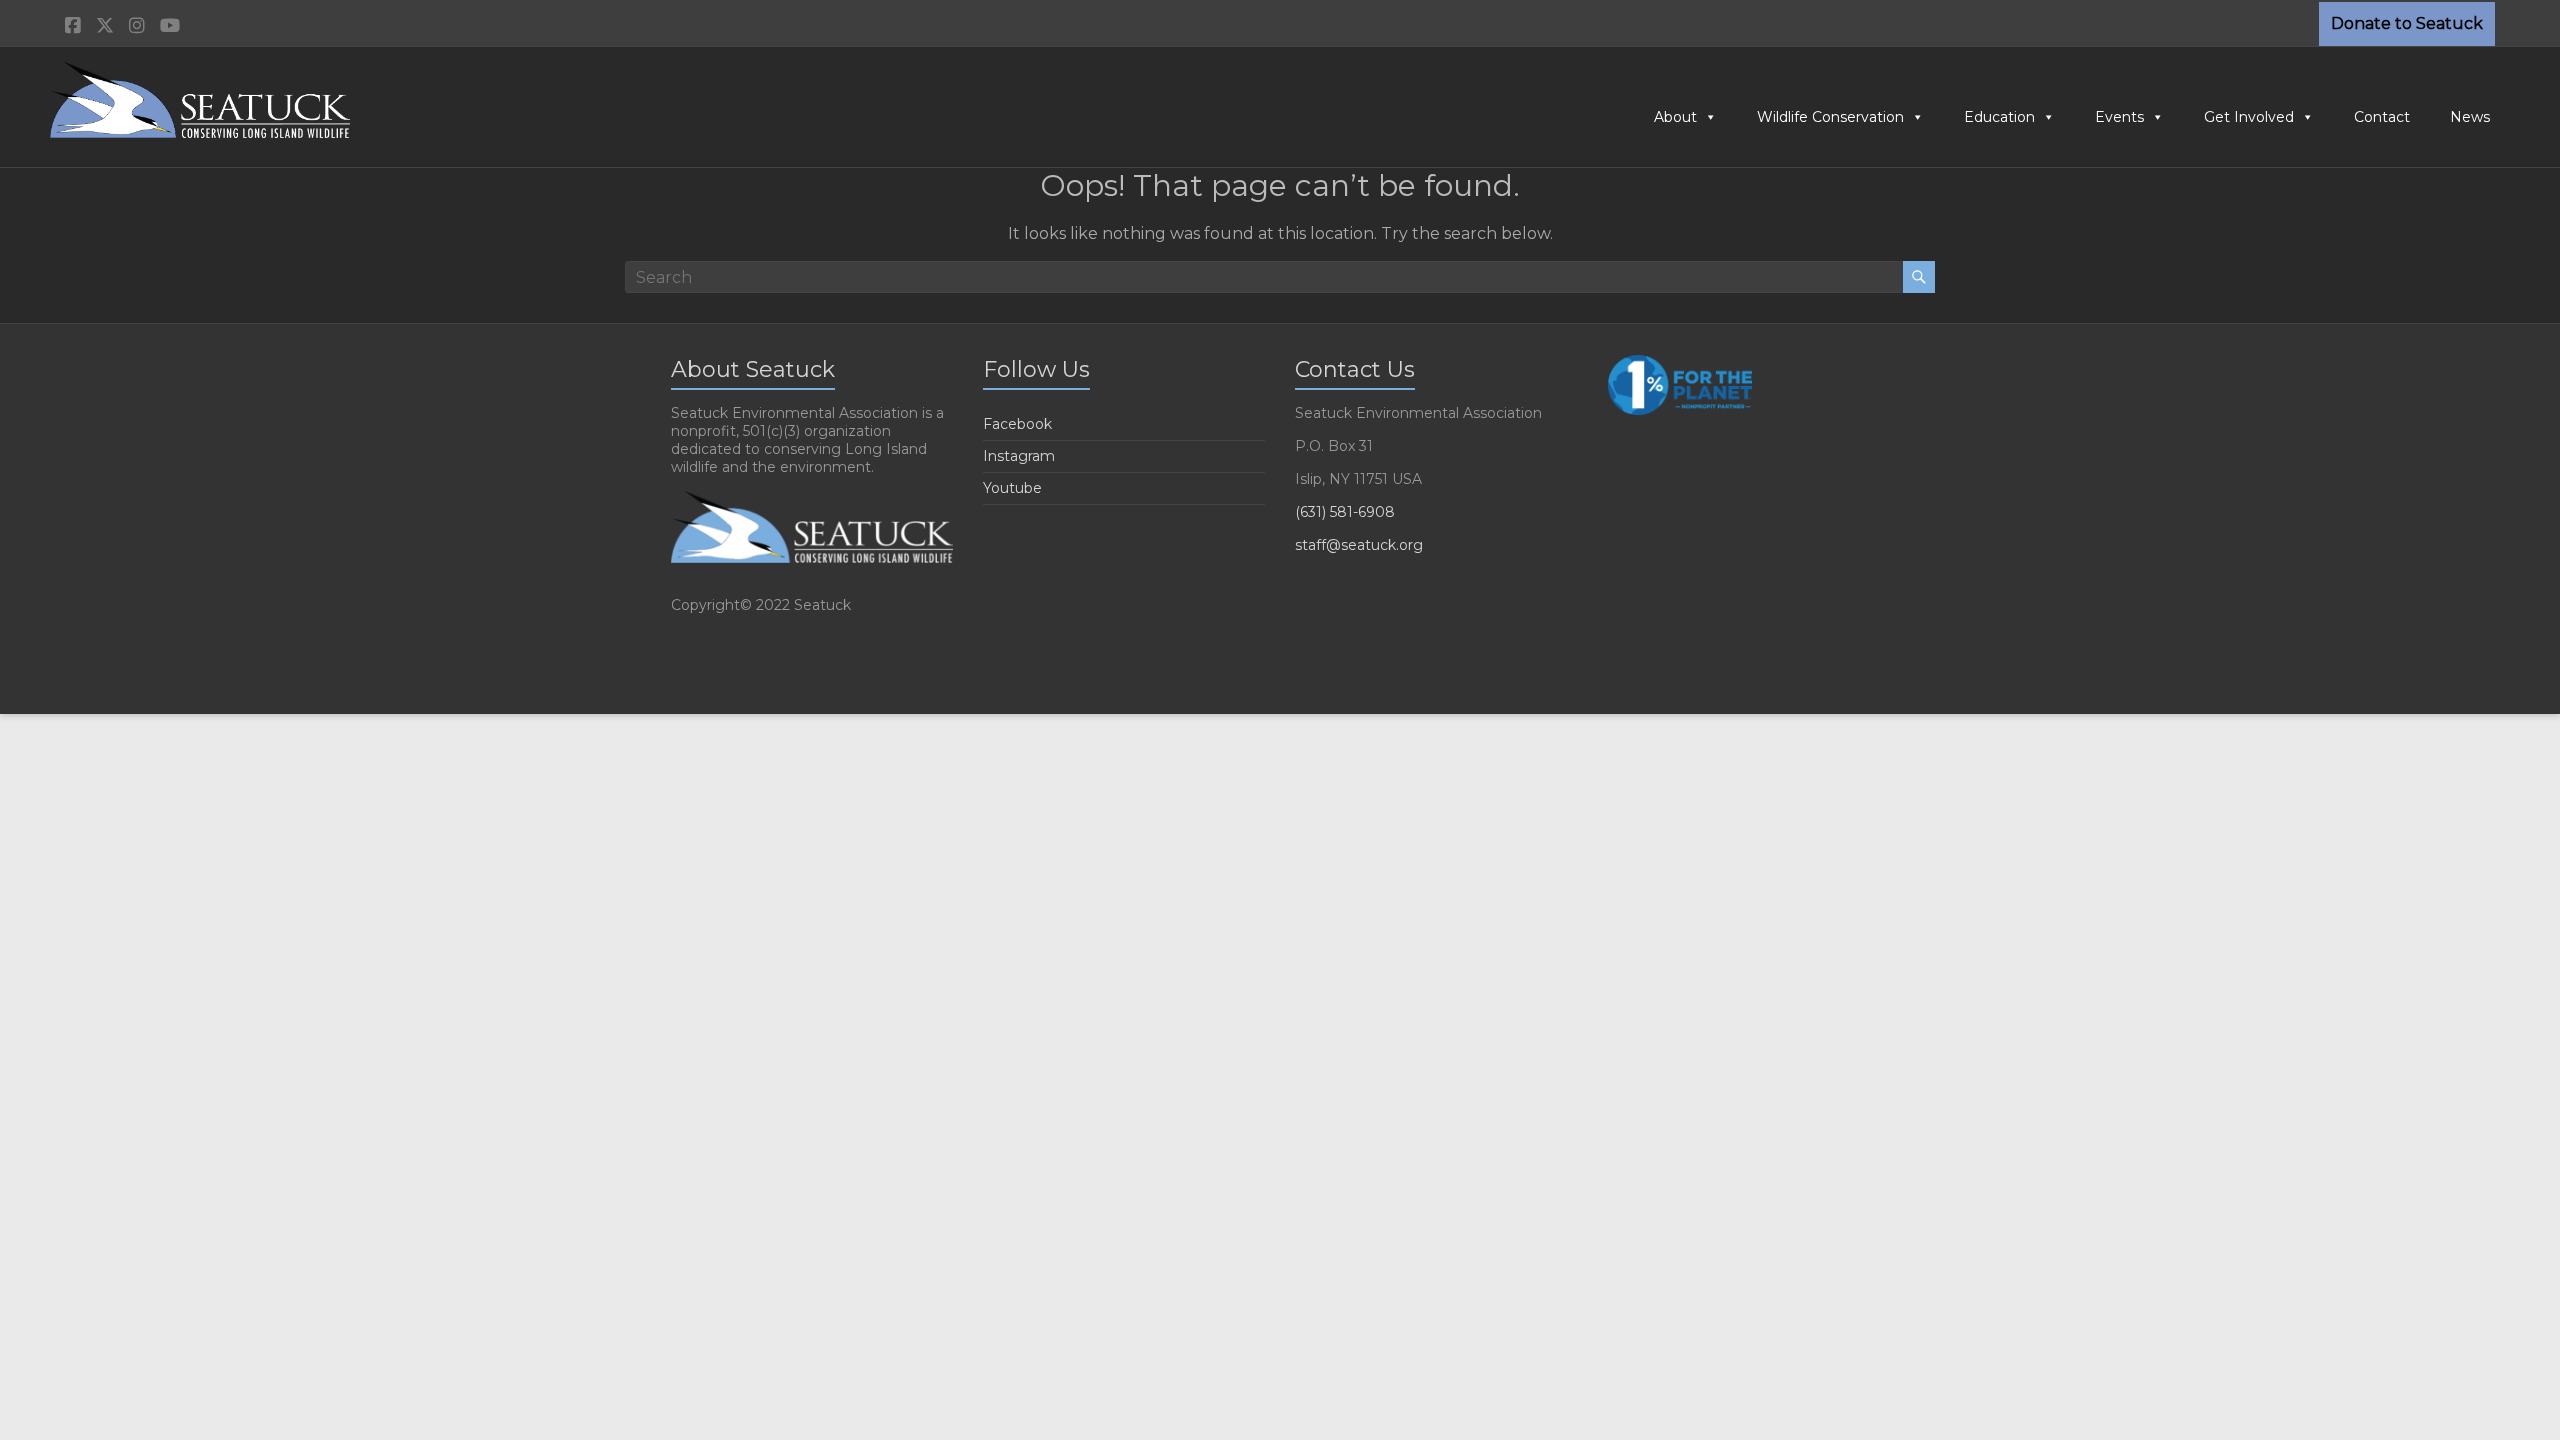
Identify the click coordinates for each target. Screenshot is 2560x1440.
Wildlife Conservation (1830, 117)
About (1675, 117)
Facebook (1017, 424)
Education (1999, 117)
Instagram (1019, 456)
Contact (2382, 117)
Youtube (1012, 488)
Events (2119, 117)
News (2470, 117)
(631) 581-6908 (1345, 512)
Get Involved (2249, 117)
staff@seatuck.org (1359, 545)
